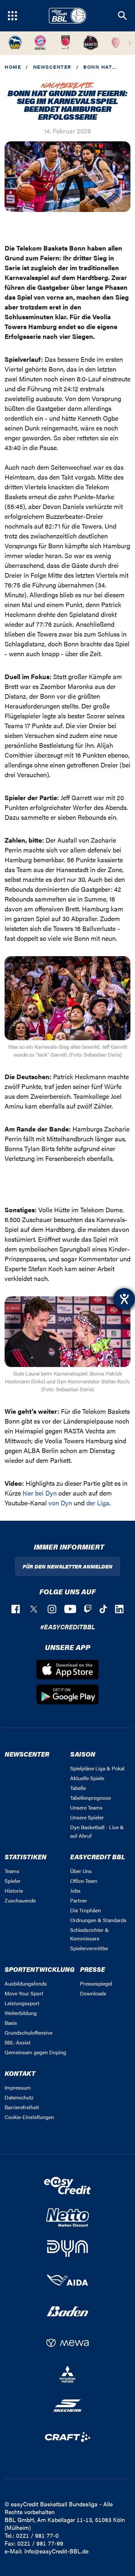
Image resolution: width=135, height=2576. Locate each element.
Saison (83, 1754)
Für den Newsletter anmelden (67, 1566)
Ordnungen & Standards (98, 1920)
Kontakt (20, 2073)
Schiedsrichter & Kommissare (89, 1934)
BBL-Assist (18, 2042)
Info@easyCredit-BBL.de (56, 2551)
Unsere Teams (86, 1807)
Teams (12, 1871)
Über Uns (81, 1871)
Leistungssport (22, 2003)
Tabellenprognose (90, 1798)
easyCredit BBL (98, 1857)
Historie (14, 1891)
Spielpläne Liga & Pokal (97, 1768)
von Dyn (60, 1503)
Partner (79, 1900)
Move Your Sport (24, 1993)
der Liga (98, 1503)
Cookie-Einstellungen (29, 2117)
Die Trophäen (86, 1910)
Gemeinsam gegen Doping (35, 2052)
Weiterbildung (21, 2013)
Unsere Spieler (87, 1817)
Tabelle (78, 1788)
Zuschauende (20, 1900)
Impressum (18, 2087)
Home (13, 67)
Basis (11, 2023)
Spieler (13, 1881)
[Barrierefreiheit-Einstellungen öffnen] (124, 1299)
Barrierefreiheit (22, 2107)
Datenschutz (19, 2097)
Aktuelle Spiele (87, 1778)
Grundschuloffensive (29, 2033)
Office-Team (84, 1881)
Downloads (93, 1993)
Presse (92, 1969)
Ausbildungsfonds (26, 1983)
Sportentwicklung (40, 1969)
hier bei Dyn (40, 1493)
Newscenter (52, 67)
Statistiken (26, 1857)
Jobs (75, 1891)
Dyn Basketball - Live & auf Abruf (97, 1831)
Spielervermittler (89, 1948)
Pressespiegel (96, 1983)
